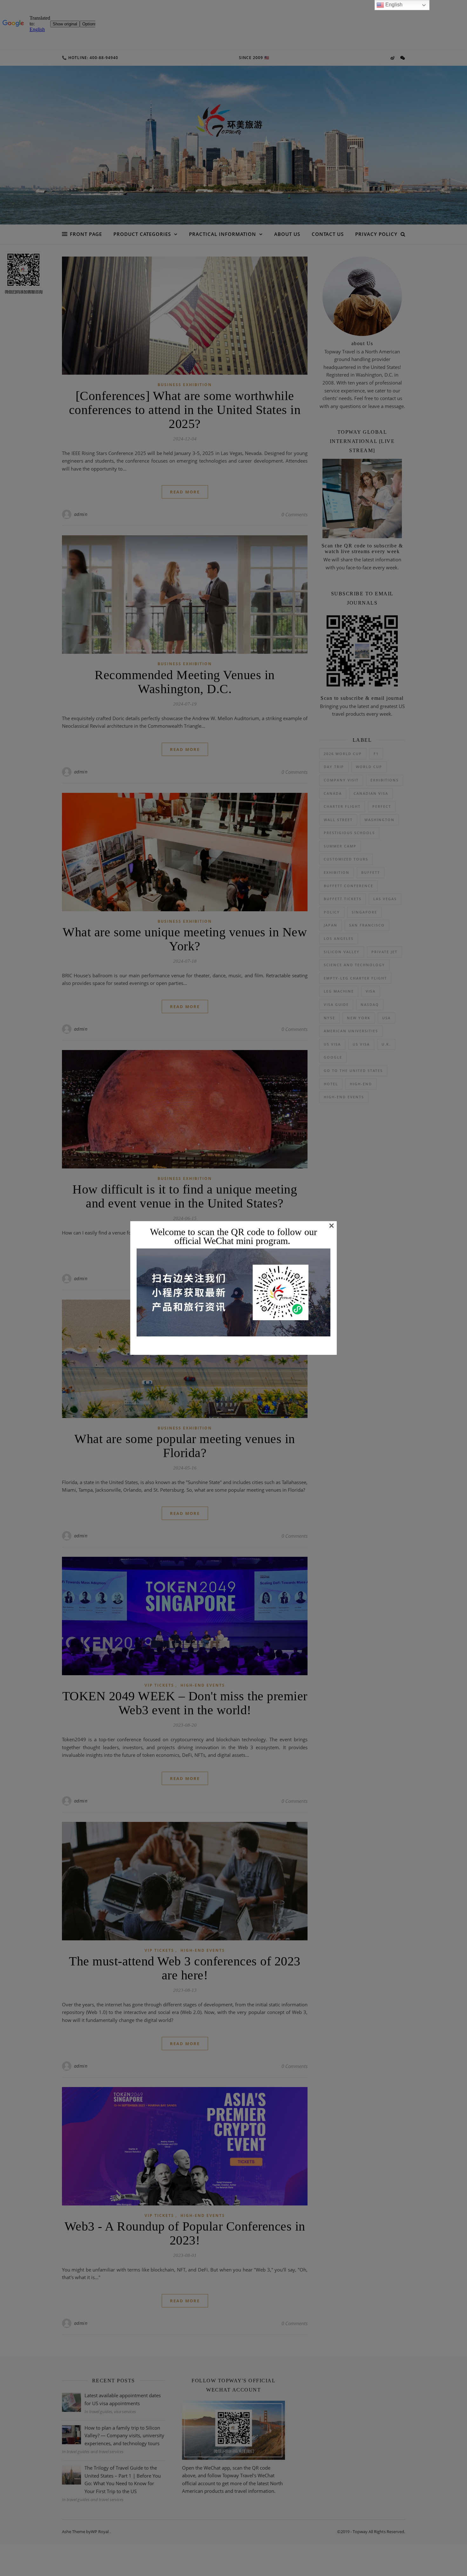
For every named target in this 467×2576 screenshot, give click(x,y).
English (393, 5)
